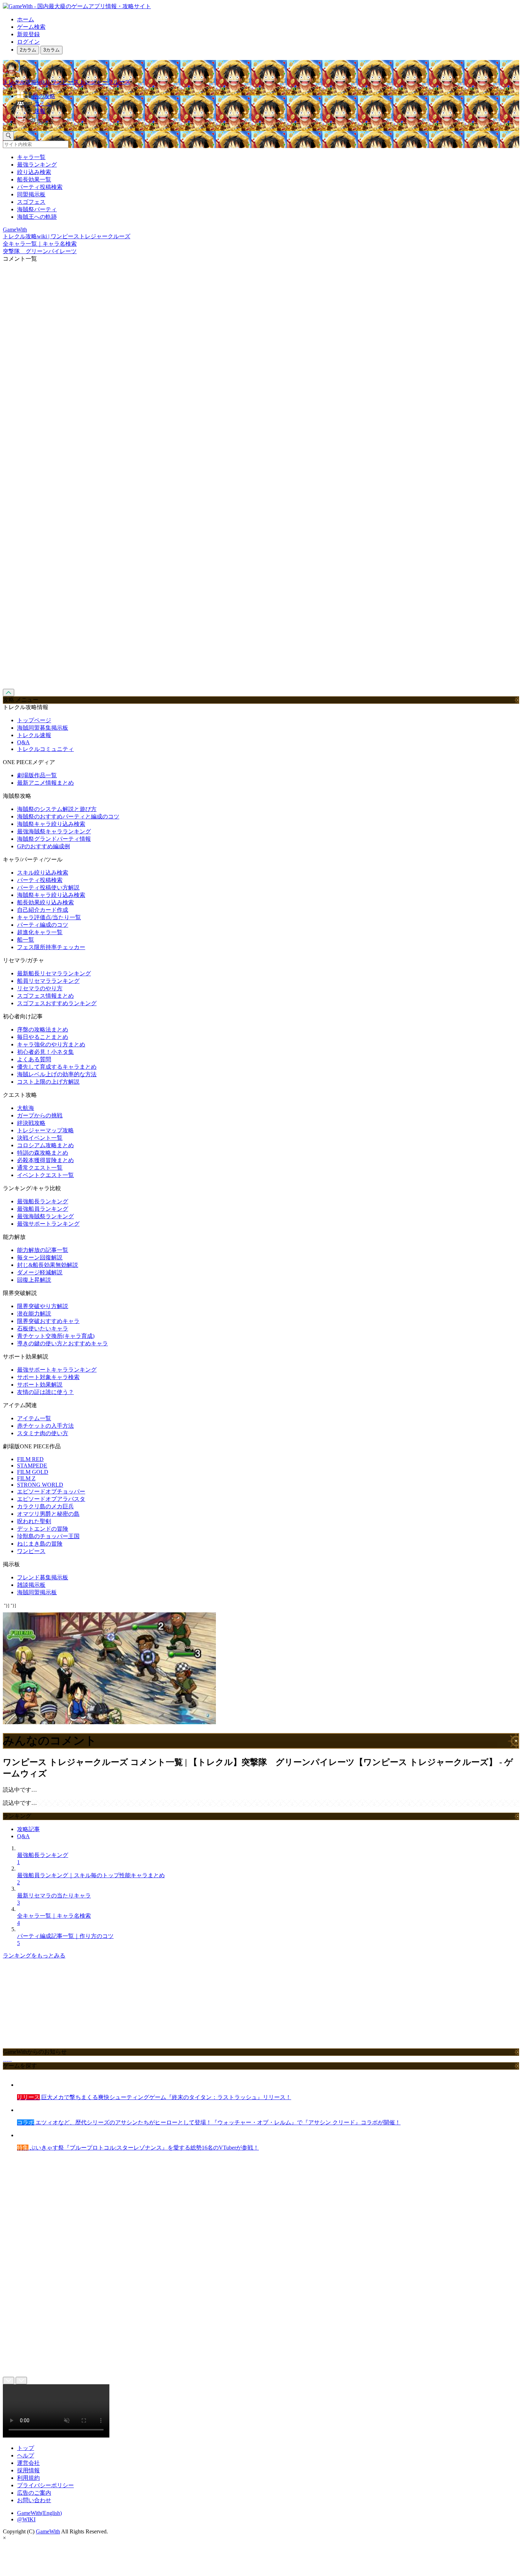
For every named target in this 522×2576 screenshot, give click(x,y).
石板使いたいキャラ (43, 1328)
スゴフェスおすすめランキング (57, 1003)
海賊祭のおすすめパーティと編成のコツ (68, 816)
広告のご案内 (34, 2493)
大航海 (26, 1108)
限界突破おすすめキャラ (48, 1321)
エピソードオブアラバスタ (51, 1499)
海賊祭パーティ (37, 209)
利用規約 (28, 2478)
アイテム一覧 (34, 1418)
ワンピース (31, 1551)
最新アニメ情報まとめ (45, 783)
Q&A (23, 742)
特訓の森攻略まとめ (43, 1153)
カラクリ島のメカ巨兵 (45, 1506)
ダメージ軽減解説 (40, 1272)
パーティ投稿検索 (40, 187)
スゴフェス (31, 202)
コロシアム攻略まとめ (45, 1145)
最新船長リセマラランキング (54, 973)
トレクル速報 (34, 735)
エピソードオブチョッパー (51, 1491)
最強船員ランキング (43, 1209)
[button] (268, 120)
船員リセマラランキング (48, 981)
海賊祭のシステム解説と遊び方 (57, 809)
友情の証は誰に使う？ (45, 1392)
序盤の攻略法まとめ (43, 1030)
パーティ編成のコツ (43, 925)
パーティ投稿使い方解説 (48, 887)
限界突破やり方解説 (43, 1306)
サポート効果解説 (40, 1385)
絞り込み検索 (34, 172)
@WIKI (26, 2519)
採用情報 (28, 2470)
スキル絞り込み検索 (43, 873)
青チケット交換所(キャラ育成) (56, 1336)
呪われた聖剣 (34, 1521)
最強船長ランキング (43, 1201)
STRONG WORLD (40, 1485)
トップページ (34, 720)
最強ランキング (37, 165)
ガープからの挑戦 (40, 1115)
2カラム (28, 50)
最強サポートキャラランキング (57, 1370)
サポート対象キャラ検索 (48, 1377)
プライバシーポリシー (45, 2485)
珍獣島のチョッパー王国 (48, 1536)
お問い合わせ (34, 2500)
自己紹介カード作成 (43, 910)
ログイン (28, 42)
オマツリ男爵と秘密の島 (48, 1514)
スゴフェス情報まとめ (45, 996)
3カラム (51, 50)
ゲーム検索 (31, 27)
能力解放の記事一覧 (43, 1250)
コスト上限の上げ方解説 (48, 1082)
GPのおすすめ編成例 (43, 846)
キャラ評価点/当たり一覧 (49, 917)
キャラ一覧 (31, 157)
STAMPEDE (32, 1466)
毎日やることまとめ (43, 1037)
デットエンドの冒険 (43, 1529)
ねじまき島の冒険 (40, 1544)
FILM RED (30, 1459)
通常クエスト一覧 (40, 1168)
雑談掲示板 (31, 1585)
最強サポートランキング (48, 1224)
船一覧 (26, 940)
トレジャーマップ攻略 (45, 1130)
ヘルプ (26, 2455)
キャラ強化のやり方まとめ (51, 1044)
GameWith (48, 2531)
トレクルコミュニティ (45, 749)
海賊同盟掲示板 (37, 1592)
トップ (26, 2448)
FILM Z (26, 1478)
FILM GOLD (33, 1472)
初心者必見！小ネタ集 (45, 1052)
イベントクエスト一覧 (45, 1175)
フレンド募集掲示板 (43, 1577)
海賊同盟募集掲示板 (43, 728)
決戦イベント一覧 (40, 1138)
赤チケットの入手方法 (45, 1426)
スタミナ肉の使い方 (43, 1433)
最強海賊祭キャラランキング (54, 831)
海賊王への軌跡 (37, 217)
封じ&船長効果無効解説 (48, 1265)
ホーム (26, 19)
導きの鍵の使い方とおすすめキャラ (62, 1343)
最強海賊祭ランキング (45, 1216)
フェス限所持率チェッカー (51, 947)
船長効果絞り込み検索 (45, 902)
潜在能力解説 (34, 1314)
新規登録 (28, 34)
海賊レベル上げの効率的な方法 (57, 1074)
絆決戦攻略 (31, 1123)
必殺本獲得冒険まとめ (45, 1160)
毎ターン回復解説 (40, 1257)
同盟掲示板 (31, 194)
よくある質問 (34, 1059)
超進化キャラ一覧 (40, 932)
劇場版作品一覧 (37, 775)
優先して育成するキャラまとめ (57, 1067)
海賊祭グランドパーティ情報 (54, 839)
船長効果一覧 (34, 179)
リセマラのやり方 (40, 988)
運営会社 (28, 2463)
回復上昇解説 (34, 1280)
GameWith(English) (39, 2513)
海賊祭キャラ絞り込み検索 (51, 824)
